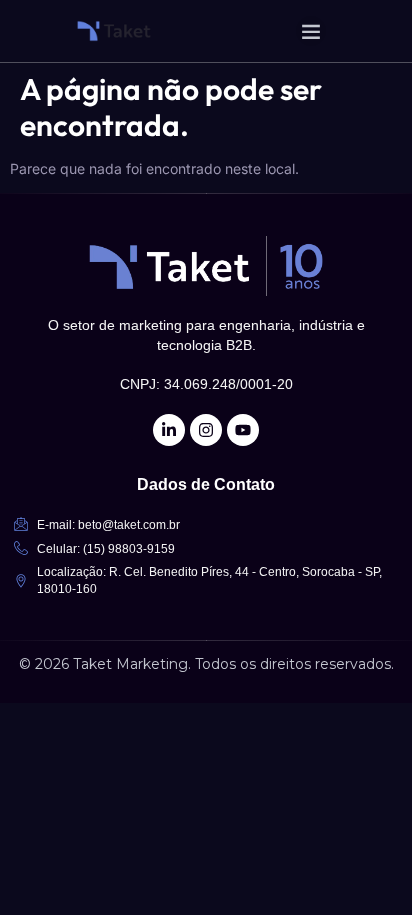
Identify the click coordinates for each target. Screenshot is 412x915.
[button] (311, 31)
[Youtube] (243, 430)
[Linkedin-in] (169, 430)
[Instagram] (206, 430)
